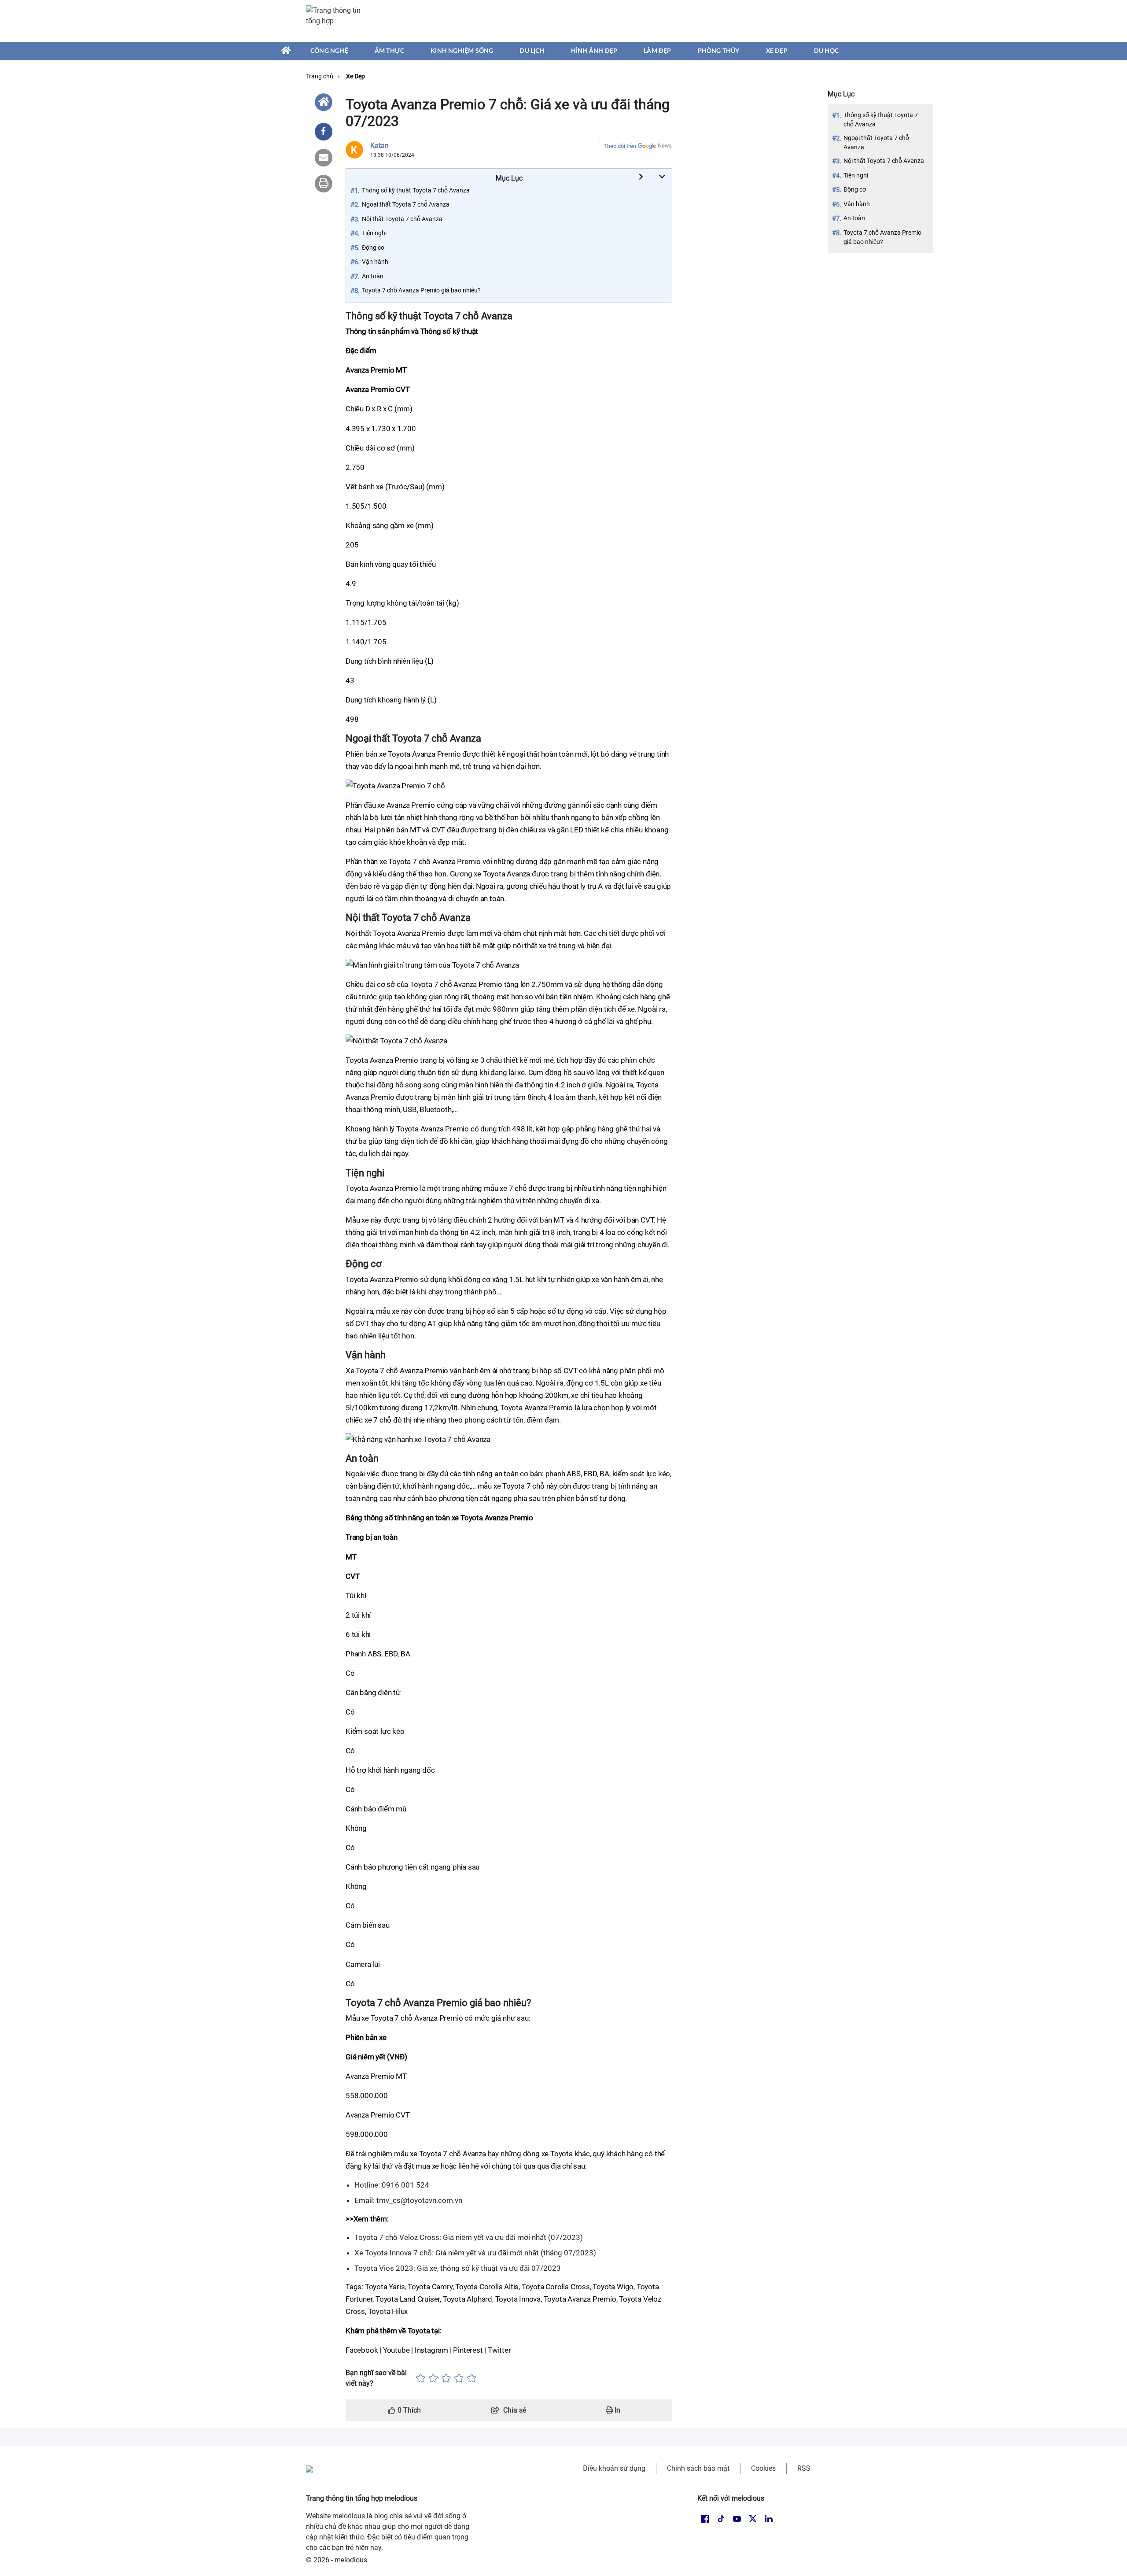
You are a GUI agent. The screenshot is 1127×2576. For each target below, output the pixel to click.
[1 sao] (421, 2378)
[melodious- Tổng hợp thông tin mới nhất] (338, 21)
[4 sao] (459, 2378)
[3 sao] (446, 2378)
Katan (379, 146)
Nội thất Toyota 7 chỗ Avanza (884, 161)
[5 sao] (472, 2378)
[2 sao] (433, 2378)
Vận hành (857, 204)
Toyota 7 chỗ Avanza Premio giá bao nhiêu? (882, 237)
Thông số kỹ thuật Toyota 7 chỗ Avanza (881, 120)
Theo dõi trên (620, 146)
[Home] (324, 102)
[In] (324, 184)
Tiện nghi (856, 175)
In (617, 2410)
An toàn (854, 218)
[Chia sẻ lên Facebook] (324, 132)
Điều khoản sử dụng (614, 2468)
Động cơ (855, 189)
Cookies (763, 2468)
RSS (804, 2468)
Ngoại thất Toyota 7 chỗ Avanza (876, 142)
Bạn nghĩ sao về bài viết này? (376, 2378)
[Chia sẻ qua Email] (324, 158)
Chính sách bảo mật (698, 2468)
